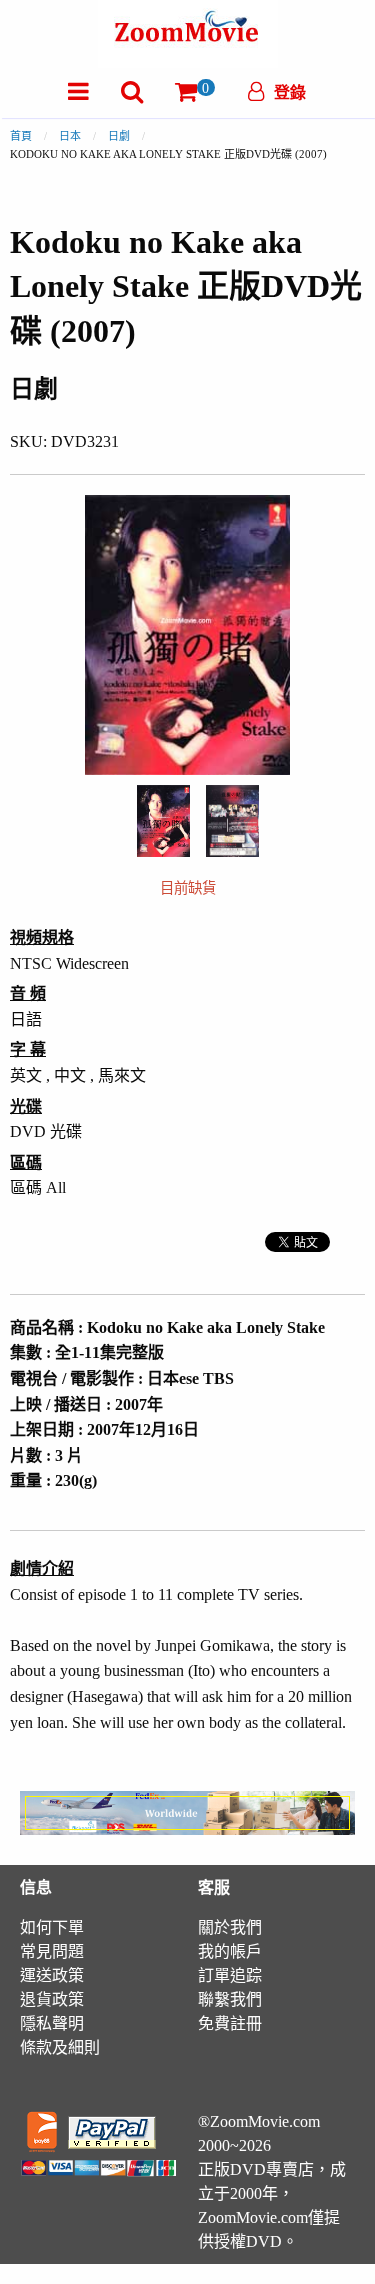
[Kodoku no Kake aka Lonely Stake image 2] (232, 821)
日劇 (119, 136)
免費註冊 (230, 2023)
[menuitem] (78, 91)
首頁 (21, 136)
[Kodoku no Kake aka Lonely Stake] (163, 819)
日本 (70, 136)
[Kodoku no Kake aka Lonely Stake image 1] (163, 821)
